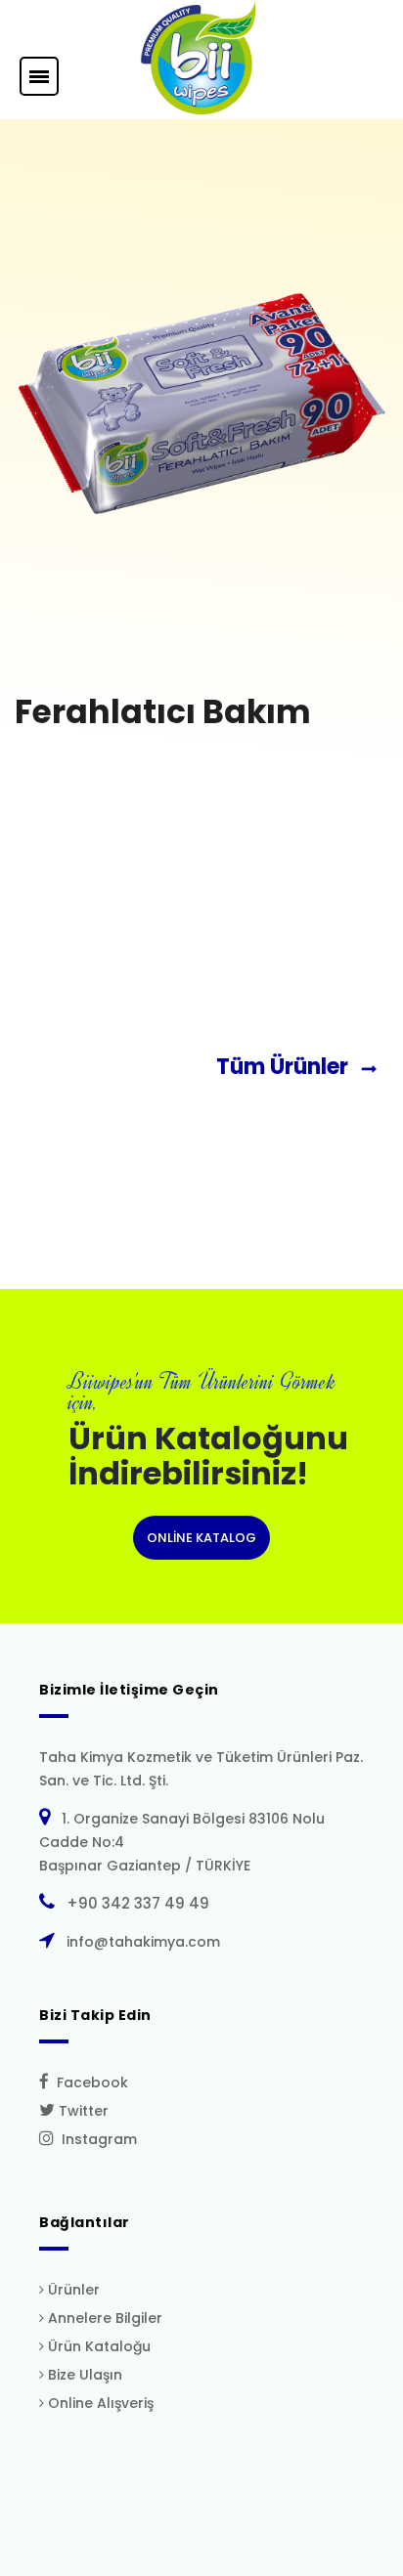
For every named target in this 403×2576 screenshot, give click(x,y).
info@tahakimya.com (139, 1942)
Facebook (89, 2082)
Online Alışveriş (99, 2403)
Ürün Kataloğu (97, 2346)
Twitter (82, 2111)
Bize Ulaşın (83, 2375)
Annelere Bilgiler (103, 2318)
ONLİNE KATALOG (201, 1538)
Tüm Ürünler (287, 1067)
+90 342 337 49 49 (134, 1903)
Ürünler (72, 2290)
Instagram (95, 2139)
